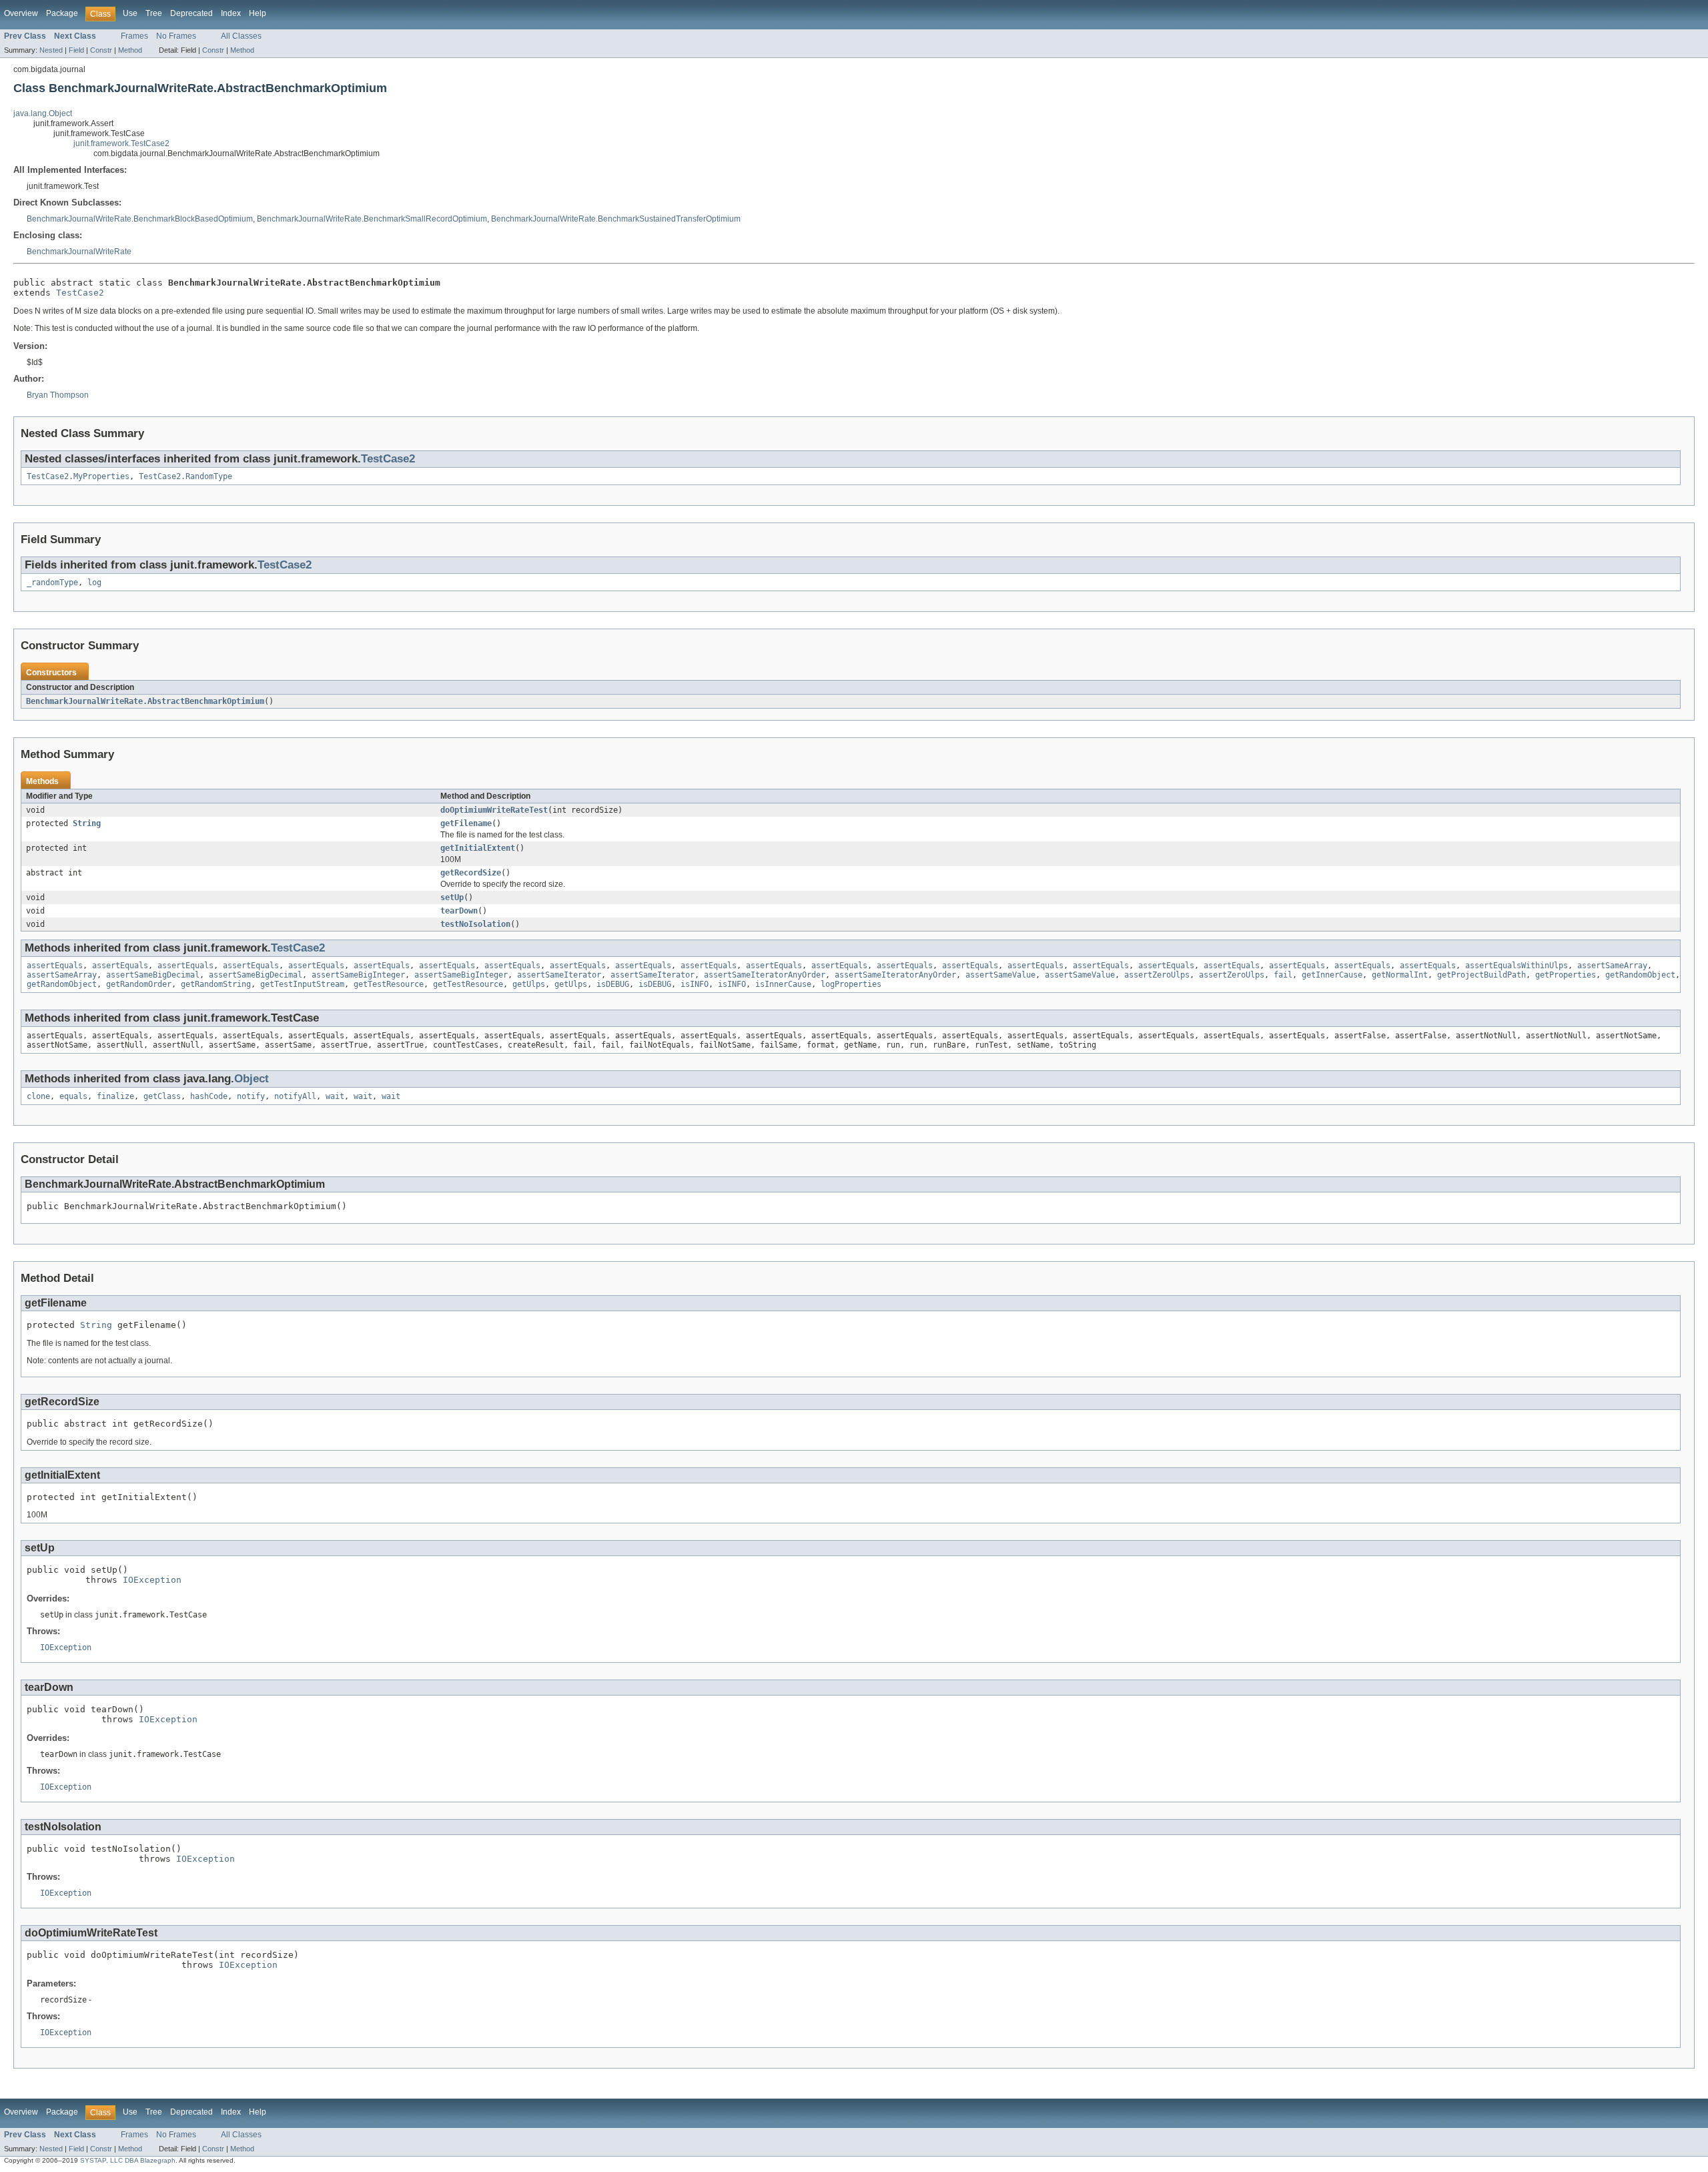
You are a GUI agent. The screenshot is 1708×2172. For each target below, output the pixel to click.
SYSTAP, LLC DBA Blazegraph (128, 2160)
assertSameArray (1612, 966)
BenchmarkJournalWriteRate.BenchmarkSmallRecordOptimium (372, 219)
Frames (134, 36)
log (94, 583)
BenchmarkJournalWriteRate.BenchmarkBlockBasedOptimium (140, 219)
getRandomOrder (139, 984)
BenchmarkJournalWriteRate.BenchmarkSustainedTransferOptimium (616, 219)
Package (62, 13)
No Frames (176, 36)
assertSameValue (1000, 975)
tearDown (459, 911)
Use (130, 13)
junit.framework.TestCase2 (121, 143)
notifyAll (295, 1096)
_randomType (52, 583)
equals (73, 1096)
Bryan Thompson (58, 395)
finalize (115, 1096)
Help (258, 13)
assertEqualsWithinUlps (1517, 966)
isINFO (695, 984)
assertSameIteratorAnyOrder (765, 975)
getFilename (466, 823)
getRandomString (216, 984)
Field (76, 50)
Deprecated (191, 13)
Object (252, 1079)
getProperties (1566, 975)
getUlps (529, 984)
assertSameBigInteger (358, 975)
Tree (154, 13)
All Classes (241, 36)
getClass (162, 1096)
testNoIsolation (475, 924)
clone (38, 1096)
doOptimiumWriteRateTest (494, 810)
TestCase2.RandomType (185, 476)
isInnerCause (783, 984)
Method (130, 50)
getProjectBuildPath (1481, 975)
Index (231, 13)
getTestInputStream (302, 984)
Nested (51, 50)
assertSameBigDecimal (153, 975)
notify (251, 1096)
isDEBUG (613, 984)
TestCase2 (80, 293)
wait (335, 1096)
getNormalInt (1400, 975)
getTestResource (389, 984)
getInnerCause (1332, 975)
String (87, 823)
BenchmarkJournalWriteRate (79, 252)
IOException (152, 1580)
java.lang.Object (43, 113)
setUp (452, 897)
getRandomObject (1640, 975)
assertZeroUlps (1157, 975)
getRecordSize (471, 873)
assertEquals (55, 966)
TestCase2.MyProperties (78, 476)
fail (1283, 975)
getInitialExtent (478, 848)
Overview (21, 13)
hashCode (209, 1096)
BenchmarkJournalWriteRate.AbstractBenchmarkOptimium (145, 701)
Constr (101, 50)
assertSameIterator (559, 975)
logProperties (851, 984)
